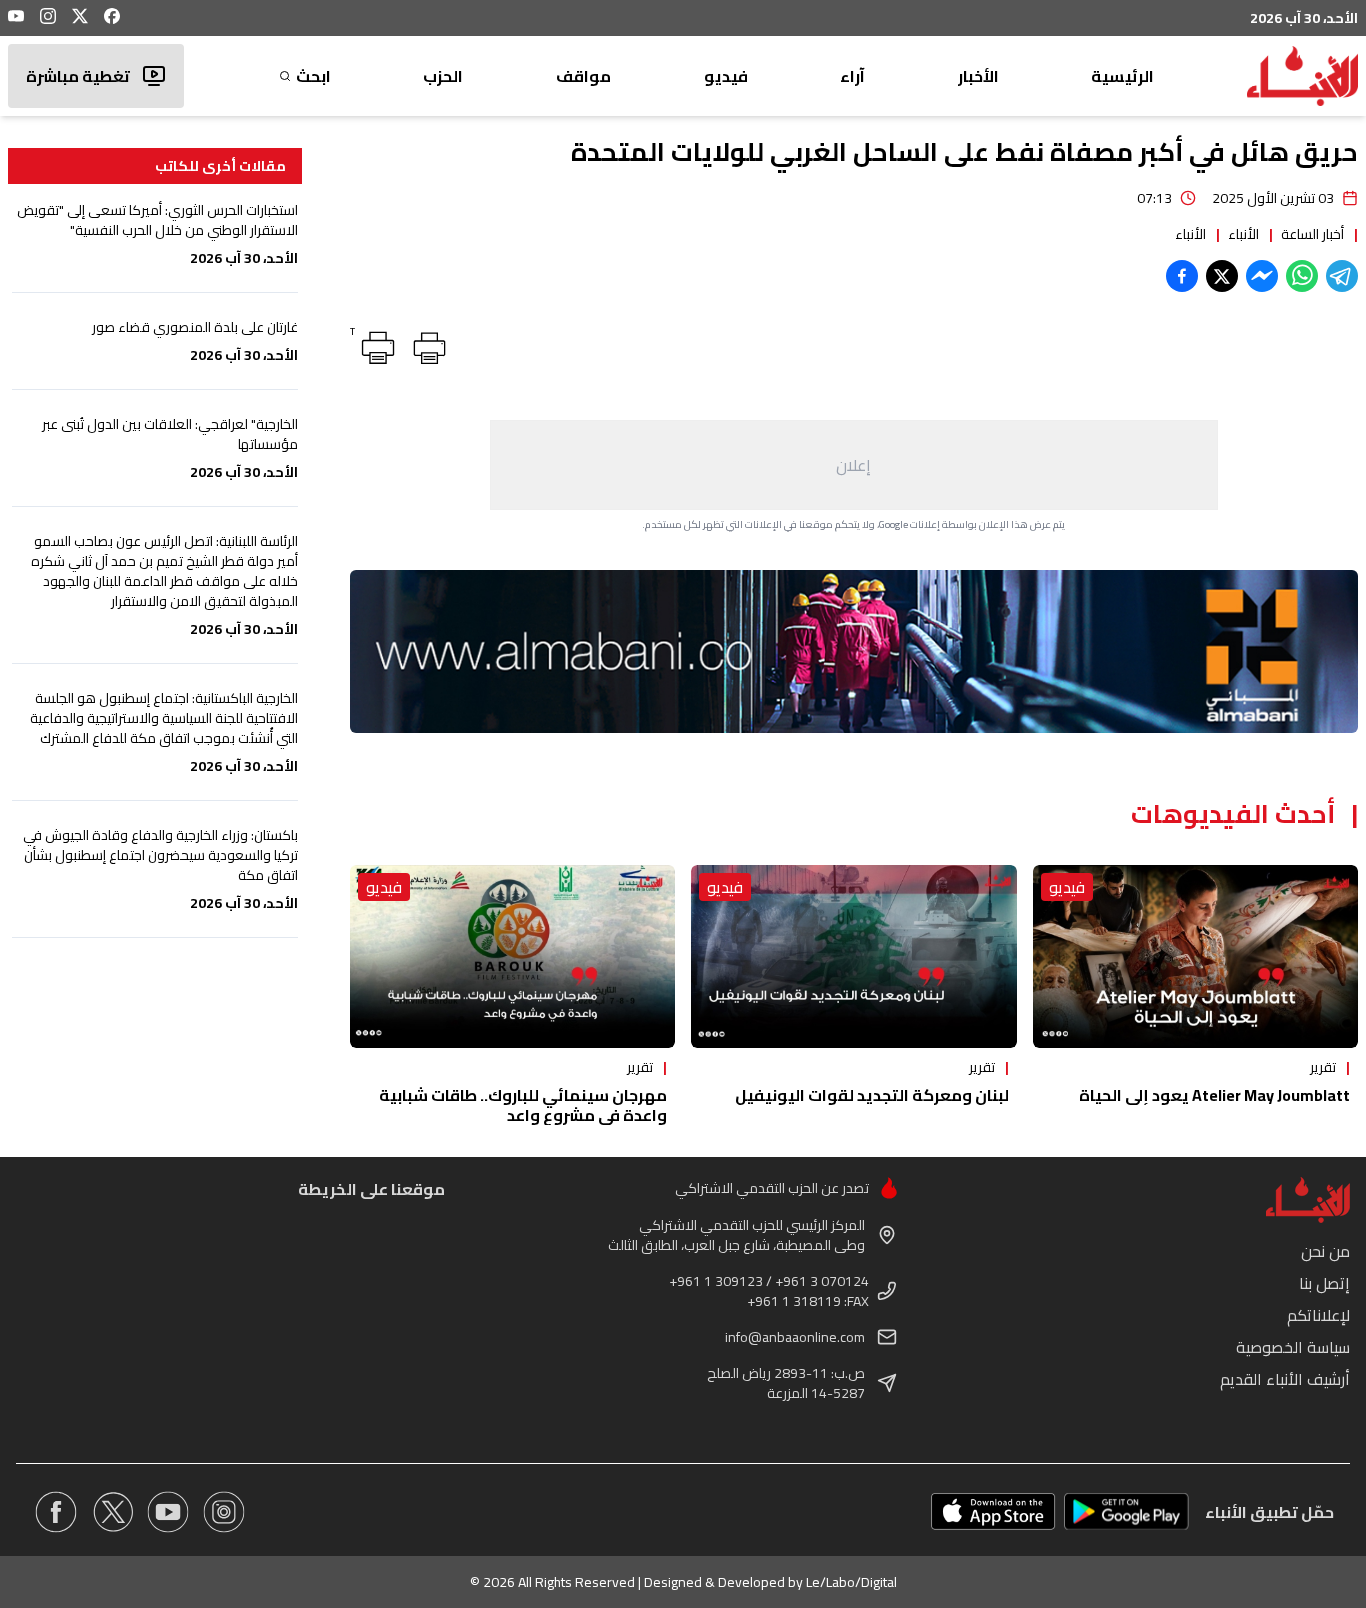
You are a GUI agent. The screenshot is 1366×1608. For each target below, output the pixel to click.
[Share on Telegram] (1342, 276)
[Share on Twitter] (1222, 276)
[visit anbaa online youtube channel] (168, 1512)
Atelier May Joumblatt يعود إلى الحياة (1214, 1095)
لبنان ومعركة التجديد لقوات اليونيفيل (872, 1095)
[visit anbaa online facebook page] (56, 1512)
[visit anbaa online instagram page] (224, 1512)
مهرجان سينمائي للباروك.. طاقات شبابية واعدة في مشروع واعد (523, 1105)
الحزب (443, 76)
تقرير (1323, 1067)
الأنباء (1243, 234)
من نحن (1325, 1251)
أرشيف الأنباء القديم (1285, 1379)
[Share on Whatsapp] (1302, 276)
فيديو (726, 76)
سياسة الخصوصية (1293, 1347)
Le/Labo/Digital (851, 1582)
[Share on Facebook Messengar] (1262, 276)
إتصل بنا (1324, 1283)
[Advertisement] (854, 465)
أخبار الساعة (1312, 234)
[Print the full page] (426, 344)
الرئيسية (1122, 76)
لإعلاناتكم (1318, 1315)
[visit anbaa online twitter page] (112, 1512)
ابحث (313, 76)
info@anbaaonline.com (795, 1337)
